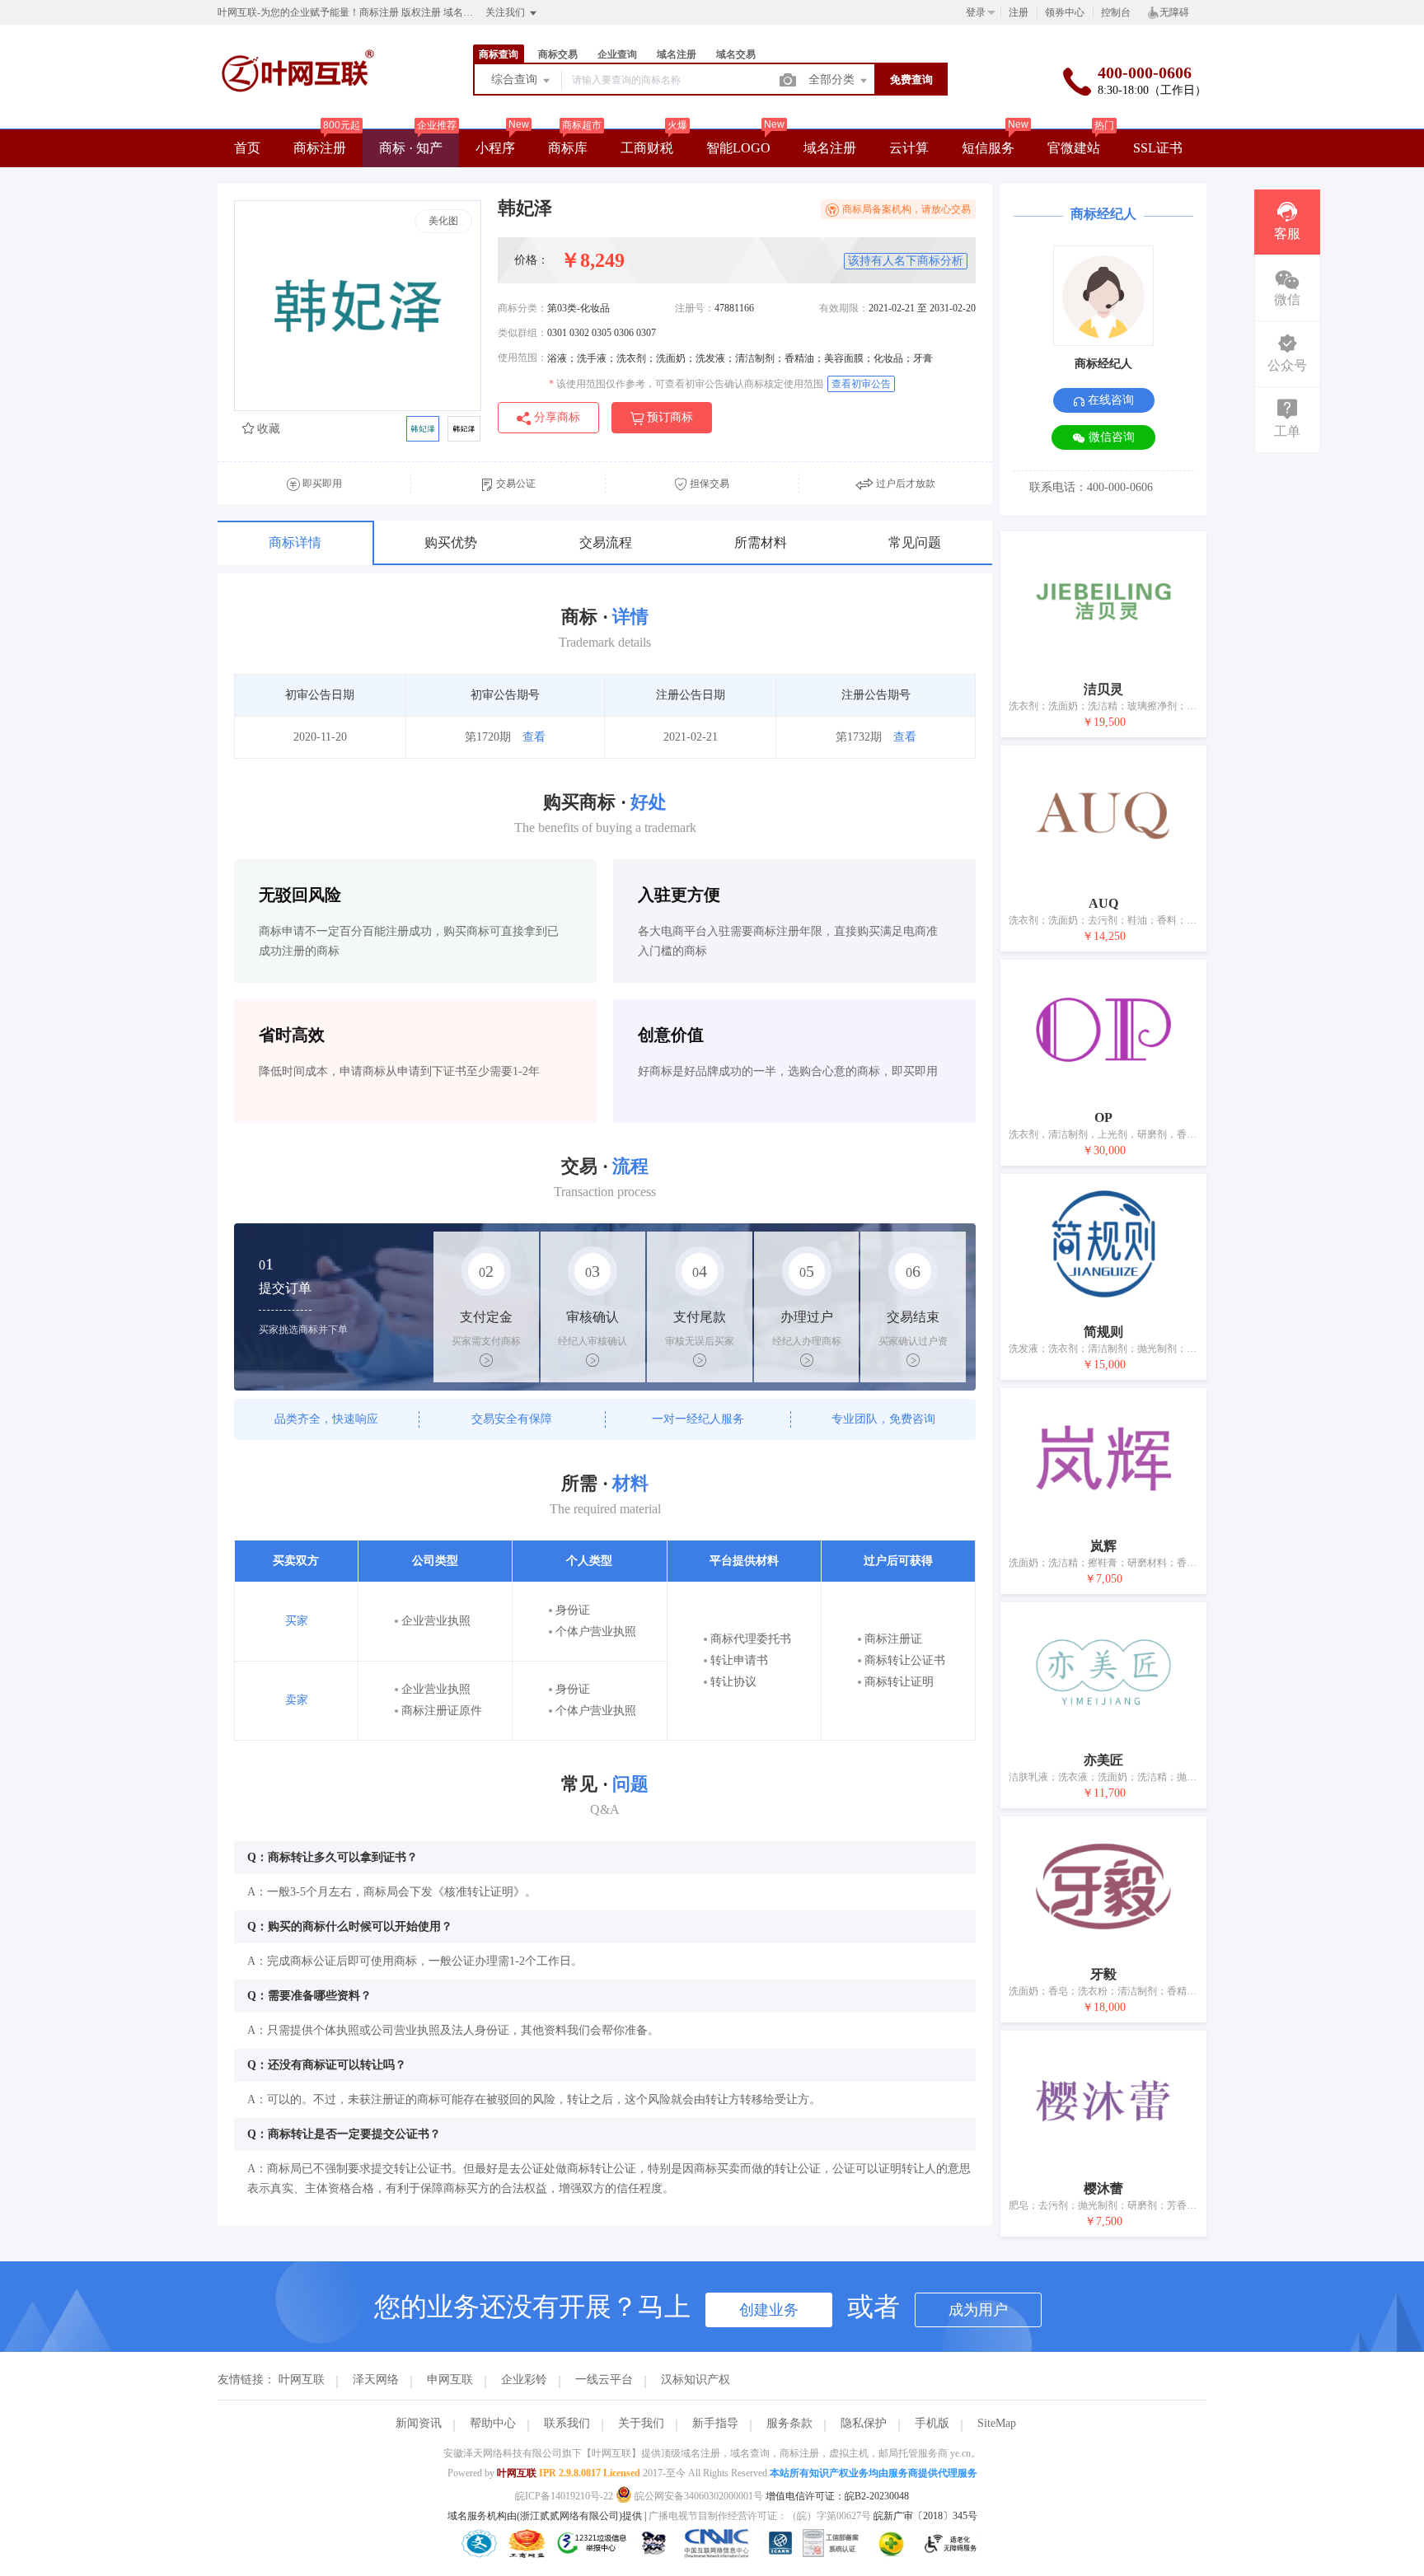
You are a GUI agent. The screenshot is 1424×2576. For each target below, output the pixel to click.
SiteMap (997, 2423)
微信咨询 (1110, 437)
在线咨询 (1109, 400)
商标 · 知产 (411, 148)
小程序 (495, 148)
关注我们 (506, 12)
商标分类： (522, 308)
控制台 (1116, 12)
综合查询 (516, 79)
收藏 (267, 429)
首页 (247, 148)
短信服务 (988, 148)
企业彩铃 (524, 2380)
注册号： (695, 308)
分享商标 (555, 417)
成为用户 (978, 2310)
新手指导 (715, 2423)
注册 (1019, 12)
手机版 (932, 2423)
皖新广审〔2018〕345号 (925, 2516)
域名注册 (830, 148)
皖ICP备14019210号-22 (564, 2496)
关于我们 (641, 2423)
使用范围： (522, 358)
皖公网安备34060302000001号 (699, 2496)
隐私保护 (864, 2423)
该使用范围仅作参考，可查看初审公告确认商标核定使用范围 (686, 384)
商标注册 (320, 148)
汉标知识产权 (696, 2380)
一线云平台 (604, 2380)
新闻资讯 (419, 2423)
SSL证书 (1158, 148)
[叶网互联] (298, 112)
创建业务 (769, 2310)
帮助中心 (493, 2423)
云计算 (909, 148)
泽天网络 (376, 2380)
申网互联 (450, 2380)
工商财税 (647, 148)
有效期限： (844, 308)
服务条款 (789, 2423)
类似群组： (522, 333)
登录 (976, 12)
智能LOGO (738, 148)
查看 (534, 737)
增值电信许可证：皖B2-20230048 (837, 2496)
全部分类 (833, 79)
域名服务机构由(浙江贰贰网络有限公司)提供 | (548, 2516)
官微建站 (1074, 148)
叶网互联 (302, 2380)
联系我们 (567, 2423)
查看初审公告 (861, 384)
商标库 (568, 148)
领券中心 (1065, 12)
